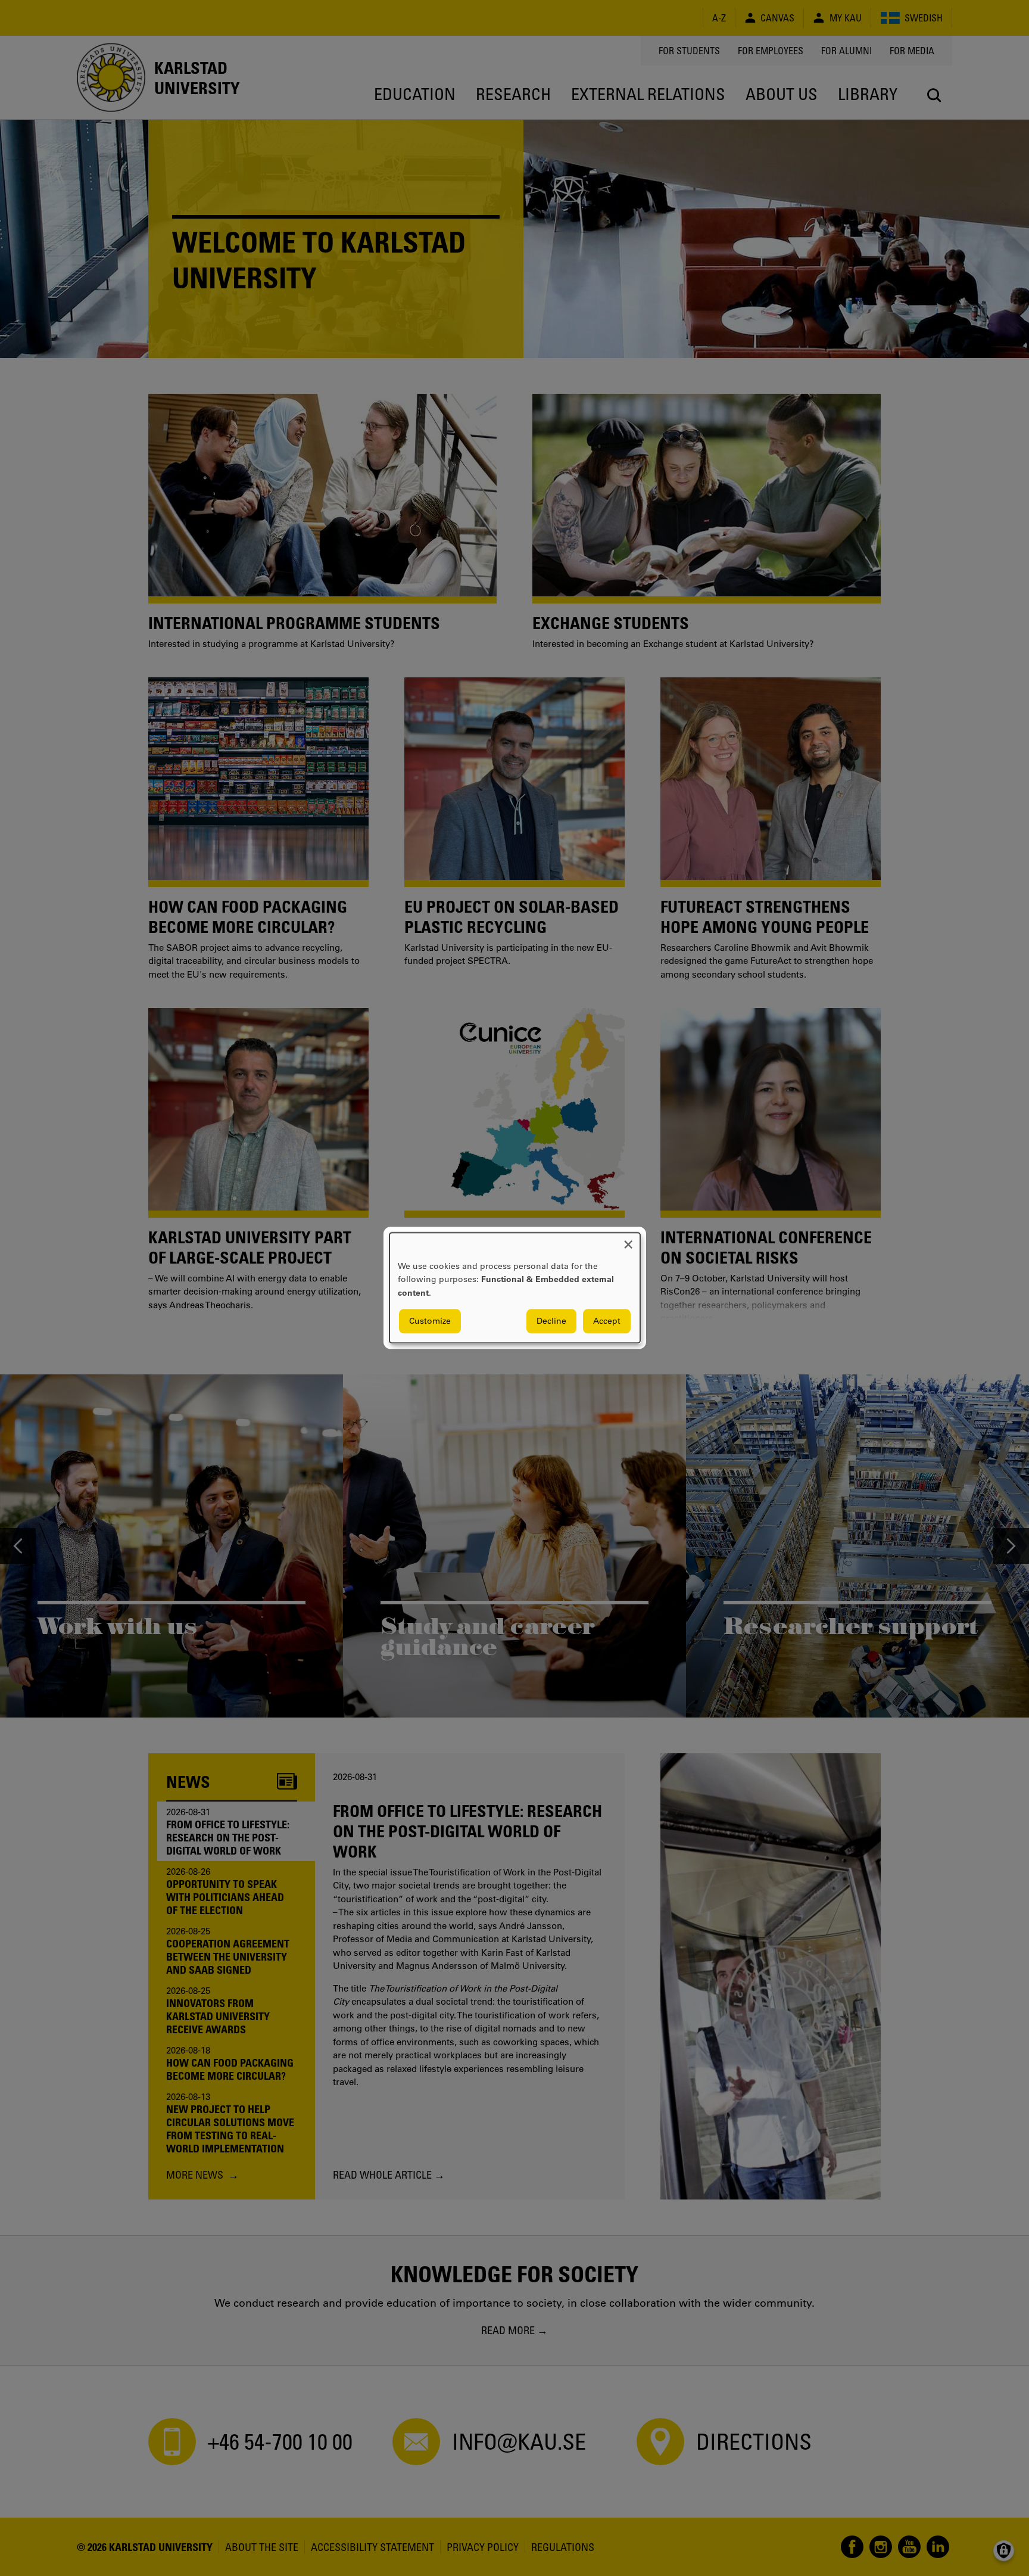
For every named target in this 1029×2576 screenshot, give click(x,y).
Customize (430, 1321)
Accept (607, 1321)
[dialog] (515, 1288)
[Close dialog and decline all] (628, 1240)
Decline (551, 1321)
